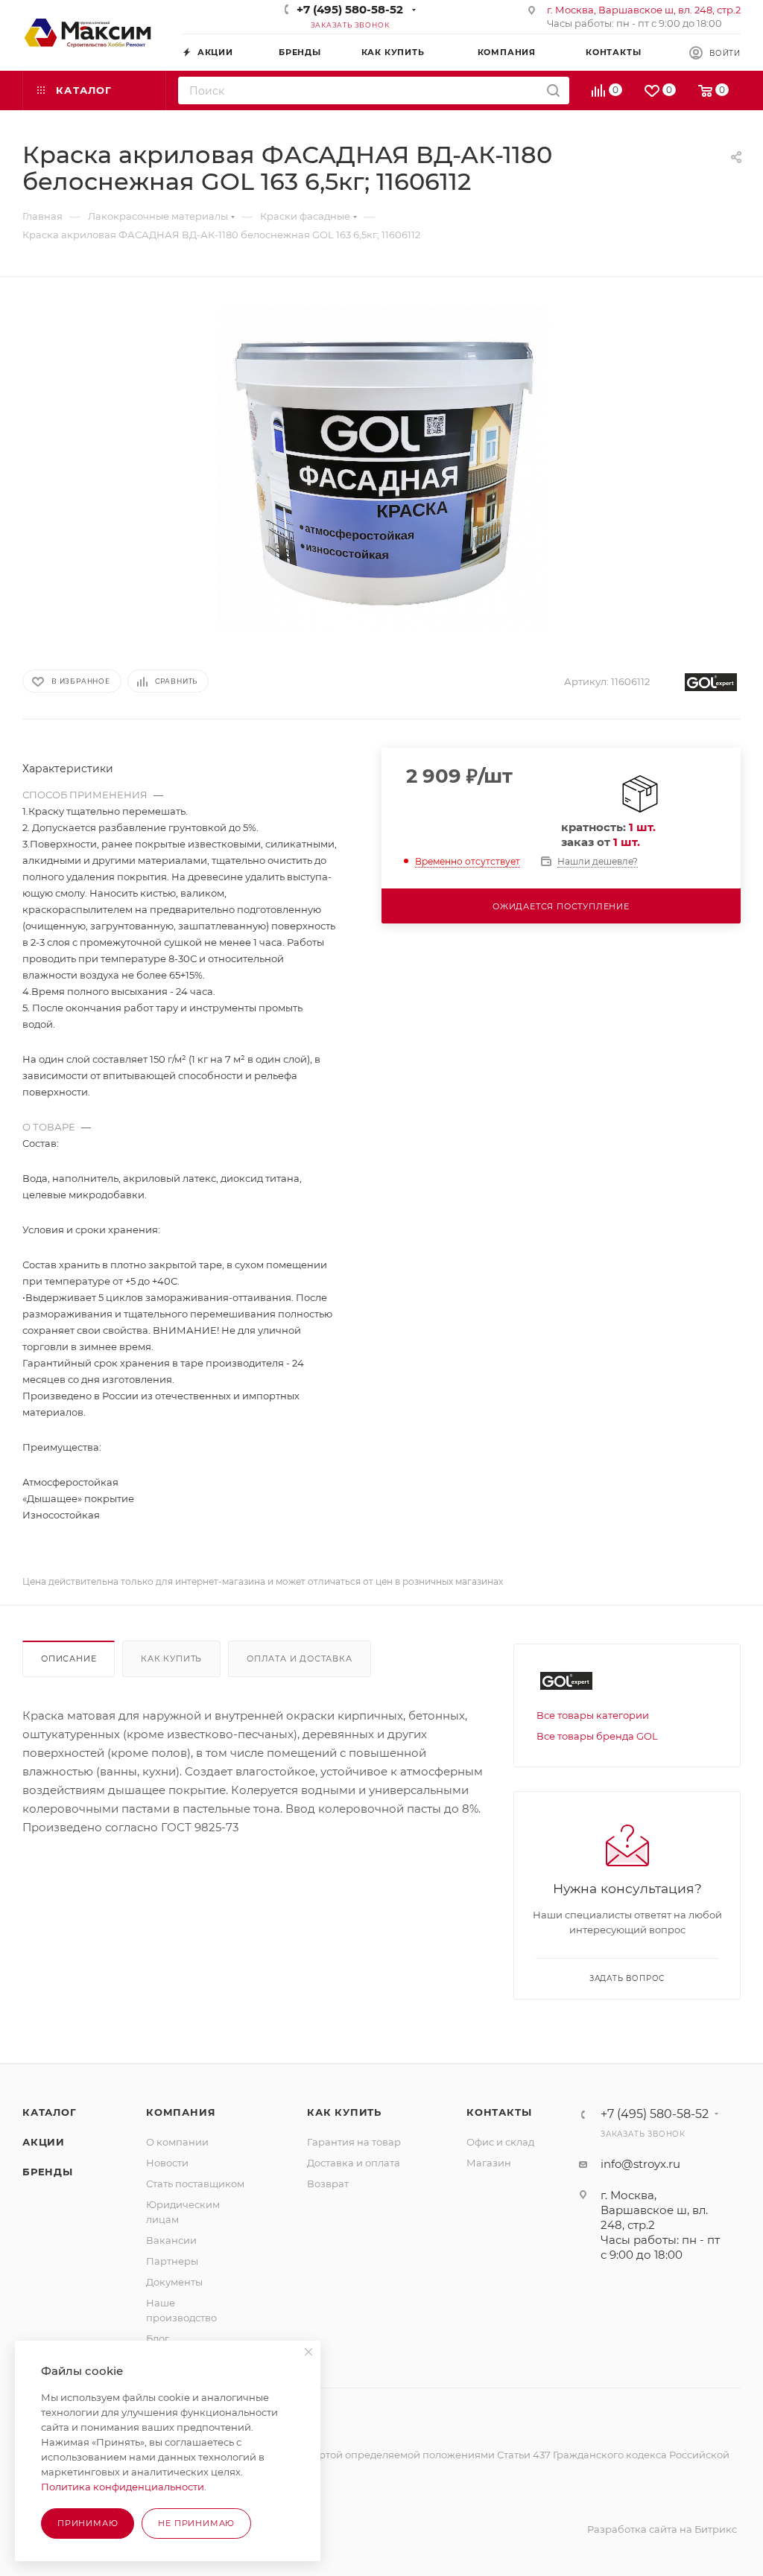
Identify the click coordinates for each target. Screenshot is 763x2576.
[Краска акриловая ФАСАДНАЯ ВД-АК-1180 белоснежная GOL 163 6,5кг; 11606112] (381, 469)
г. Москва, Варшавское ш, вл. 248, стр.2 (644, 10)
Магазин (489, 2163)
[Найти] (553, 90)
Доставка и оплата (354, 2163)
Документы (174, 2282)
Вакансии (171, 2240)
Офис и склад (500, 2142)
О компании (177, 2142)
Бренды (48, 2172)
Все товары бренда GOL (597, 1736)
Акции (44, 2142)
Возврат (328, 2184)
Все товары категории (593, 1715)
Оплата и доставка (300, 1659)
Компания (181, 2112)
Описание (69, 1659)
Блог (158, 2338)
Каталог (50, 2112)
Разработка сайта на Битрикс (662, 2529)
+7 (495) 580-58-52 (350, 9)
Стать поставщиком (195, 2184)
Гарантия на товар (354, 2142)
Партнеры (172, 2261)
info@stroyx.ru (640, 2164)
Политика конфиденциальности (123, 2487)
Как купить (171, 1659)
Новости (167, 2163)
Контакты (499, 2112)
